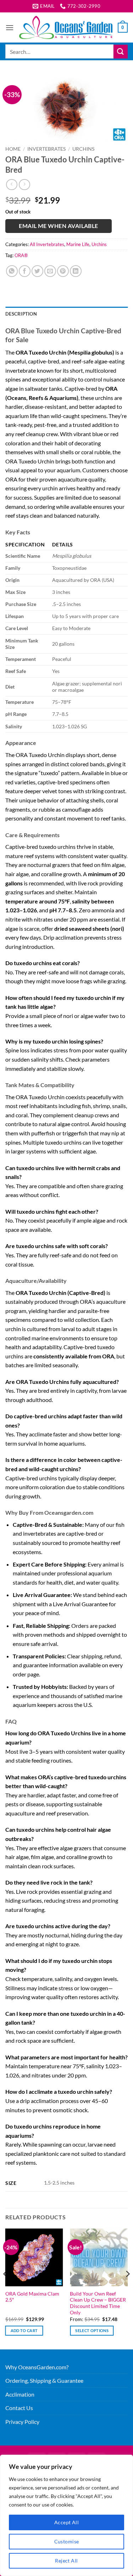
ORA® (21, 255)
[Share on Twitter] (37, 271)
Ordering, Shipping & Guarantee (44, 2380)
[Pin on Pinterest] (63, 271)
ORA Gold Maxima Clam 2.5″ (32, 2297)
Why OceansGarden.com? (37, 2367)
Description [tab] (21, 314)
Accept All (66, 2522)
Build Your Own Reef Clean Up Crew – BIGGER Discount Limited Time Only (98, 2303)
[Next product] (12, 185)
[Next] (127, 2288)
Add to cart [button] (24, 2330)
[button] (10, 27)
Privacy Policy (22, 2422)
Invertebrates (46, 149)
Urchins (83, 149)
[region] (66, 2515)
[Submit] (121, 52)
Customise (67, 2541)
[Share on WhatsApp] (12, 271)
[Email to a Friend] (50, 271)
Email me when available (59, 226)
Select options (92, 2330)
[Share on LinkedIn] (76, 271)
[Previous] (6, 2288)
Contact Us (19, 2408)
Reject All (66, 2561)
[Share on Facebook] (25, 271)
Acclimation (20, 2394)
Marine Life (78, 244)
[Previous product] (24, 185)
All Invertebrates (47, 244)
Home (13, 149)
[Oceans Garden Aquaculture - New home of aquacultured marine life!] (66, 27)
